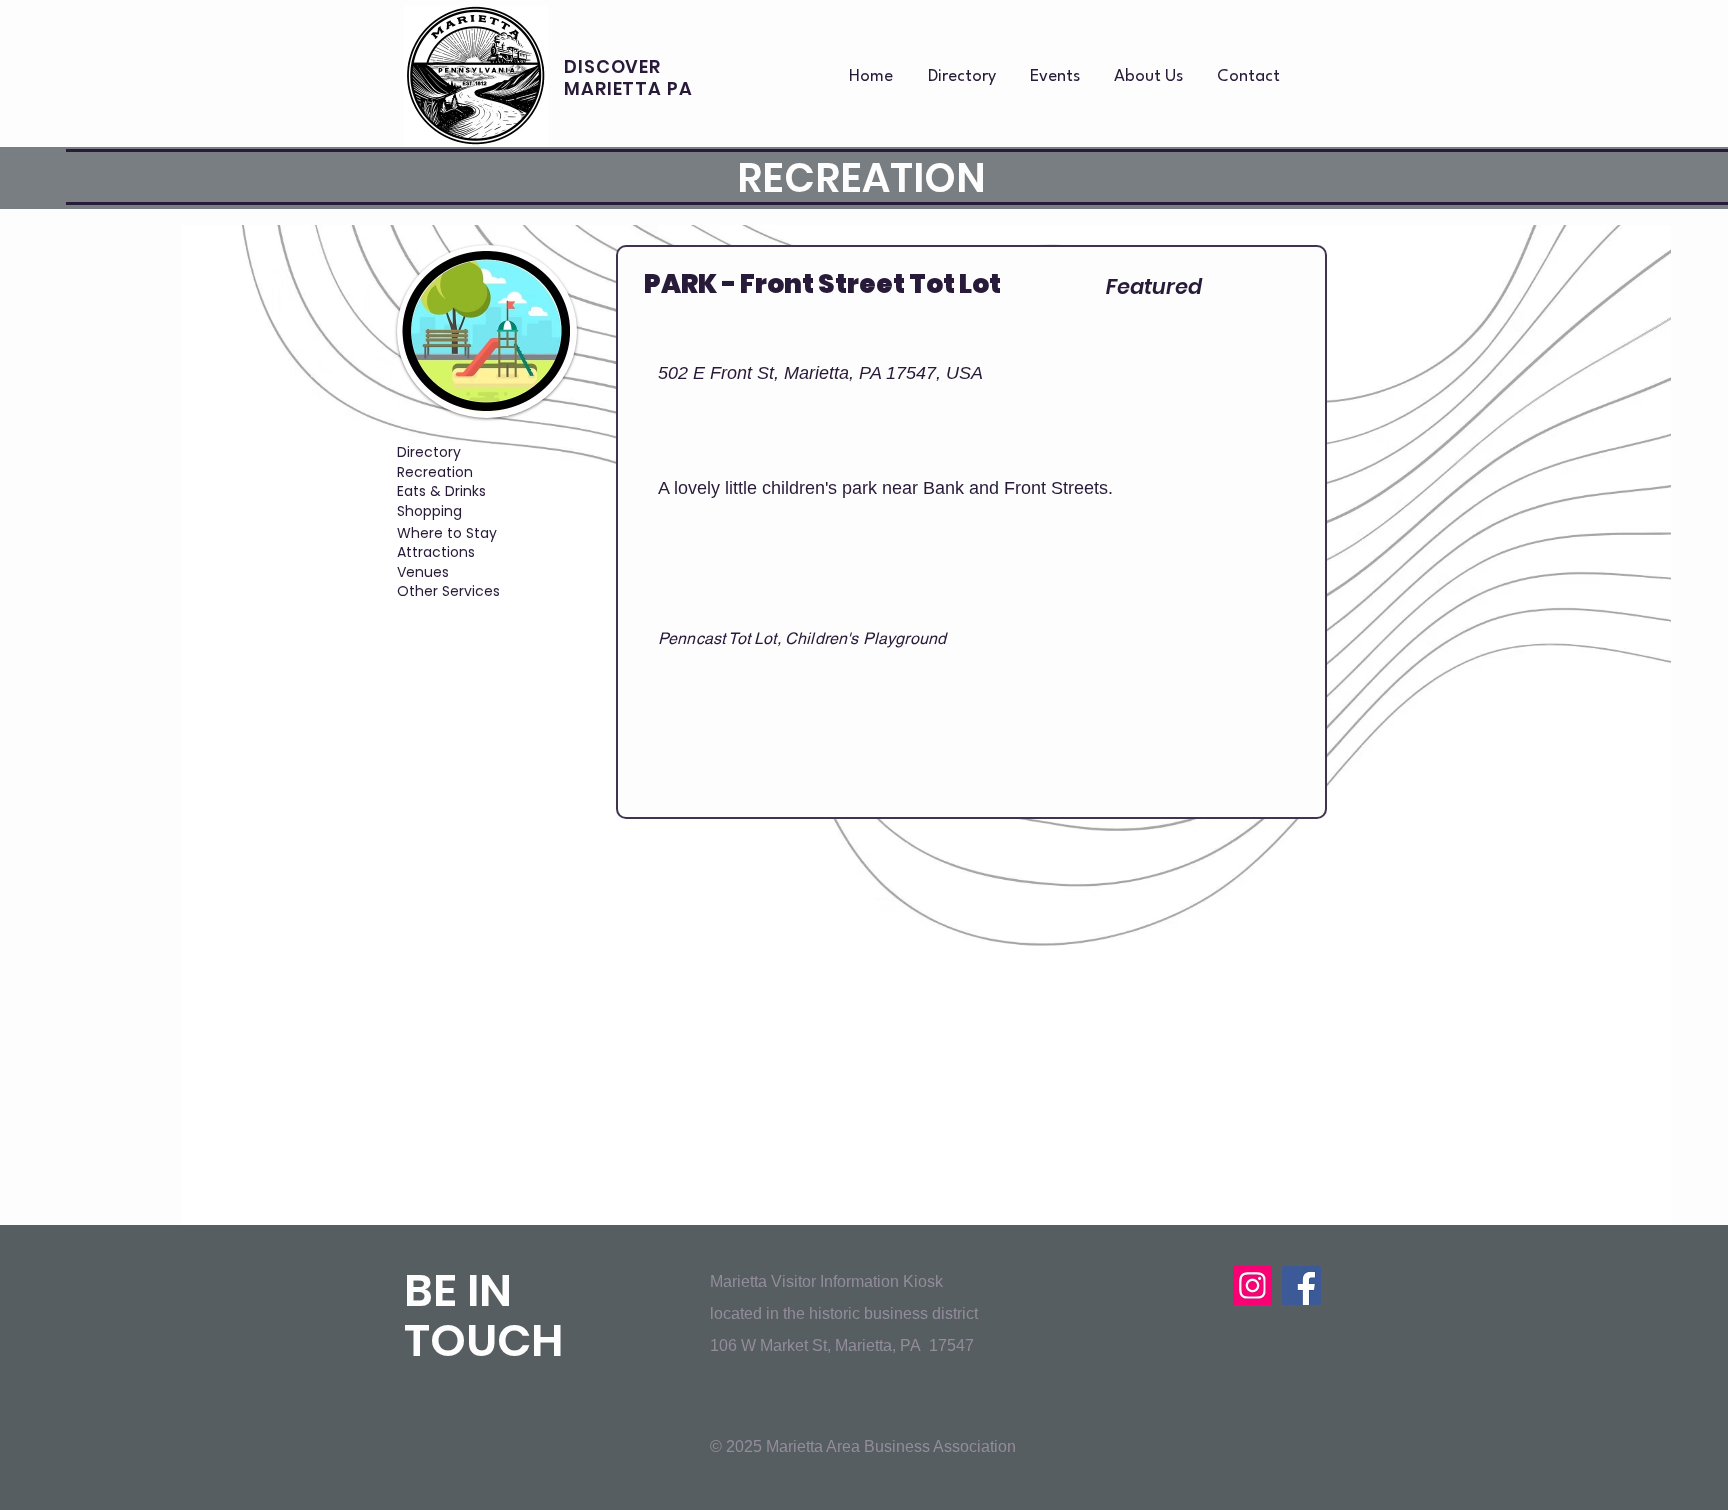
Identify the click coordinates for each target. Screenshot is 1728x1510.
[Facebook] (1301, 1285)
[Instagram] (1252, 1285)
